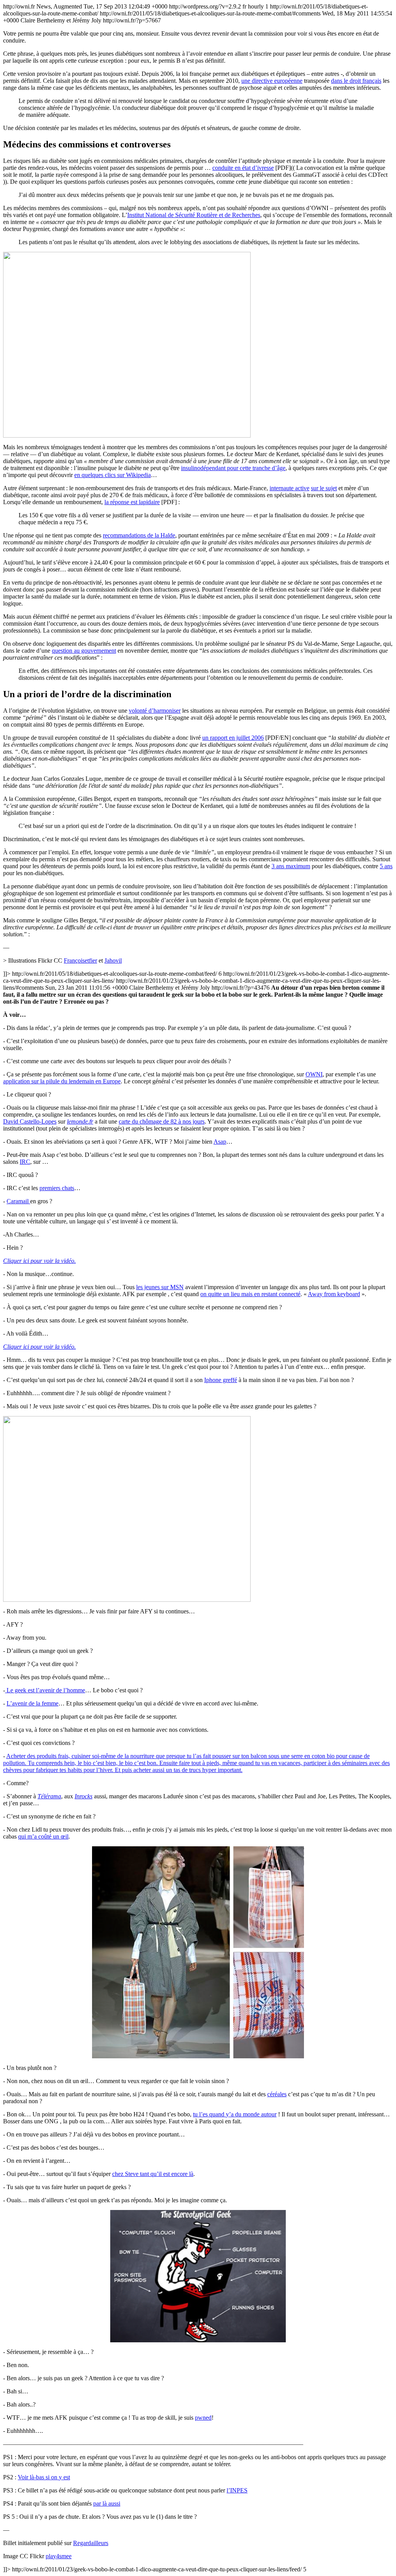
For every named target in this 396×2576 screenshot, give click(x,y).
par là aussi (107, 2503)
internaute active (289, 488)
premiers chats (57, 1188)
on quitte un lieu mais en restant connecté (250, 1294)
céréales (277, 2094)
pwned (203, 2418)
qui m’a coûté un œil (43, 1836)
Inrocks (84, 1796)
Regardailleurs (91, 2543)
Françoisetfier (80, 960)
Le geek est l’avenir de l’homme (45, 1690)
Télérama (49, 1796)
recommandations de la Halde (139, 535)
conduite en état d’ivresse (243, 168)
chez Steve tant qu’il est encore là (153, 2174)
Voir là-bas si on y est (44, 2477)
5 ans (386, 866)
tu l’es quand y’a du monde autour (235, 2114)
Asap (220, 1142)
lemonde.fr (80, 1121)
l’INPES (237, 2490)
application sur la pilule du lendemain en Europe (62, 1081)
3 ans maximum (291, 866)
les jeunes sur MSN (160, 1287)
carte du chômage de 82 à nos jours (162, 1121)
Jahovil (113, 960)
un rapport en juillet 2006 (233, 738)
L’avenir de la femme (32, 1703)
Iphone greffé (221, 1380)
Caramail (18, 1201)
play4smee (59, 2556)
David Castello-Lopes (30, 1121)
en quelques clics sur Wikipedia (113, 475)
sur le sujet (324, 488)
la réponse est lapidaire (132, 502)
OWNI (314, 1074)
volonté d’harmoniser (155, 711)
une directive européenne (272, 81)
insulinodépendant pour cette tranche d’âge (233, 468)
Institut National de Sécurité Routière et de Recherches (194, 215)
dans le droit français (356, 81)
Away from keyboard (334, 1294)
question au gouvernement (84, 651)
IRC (25, 1162)
